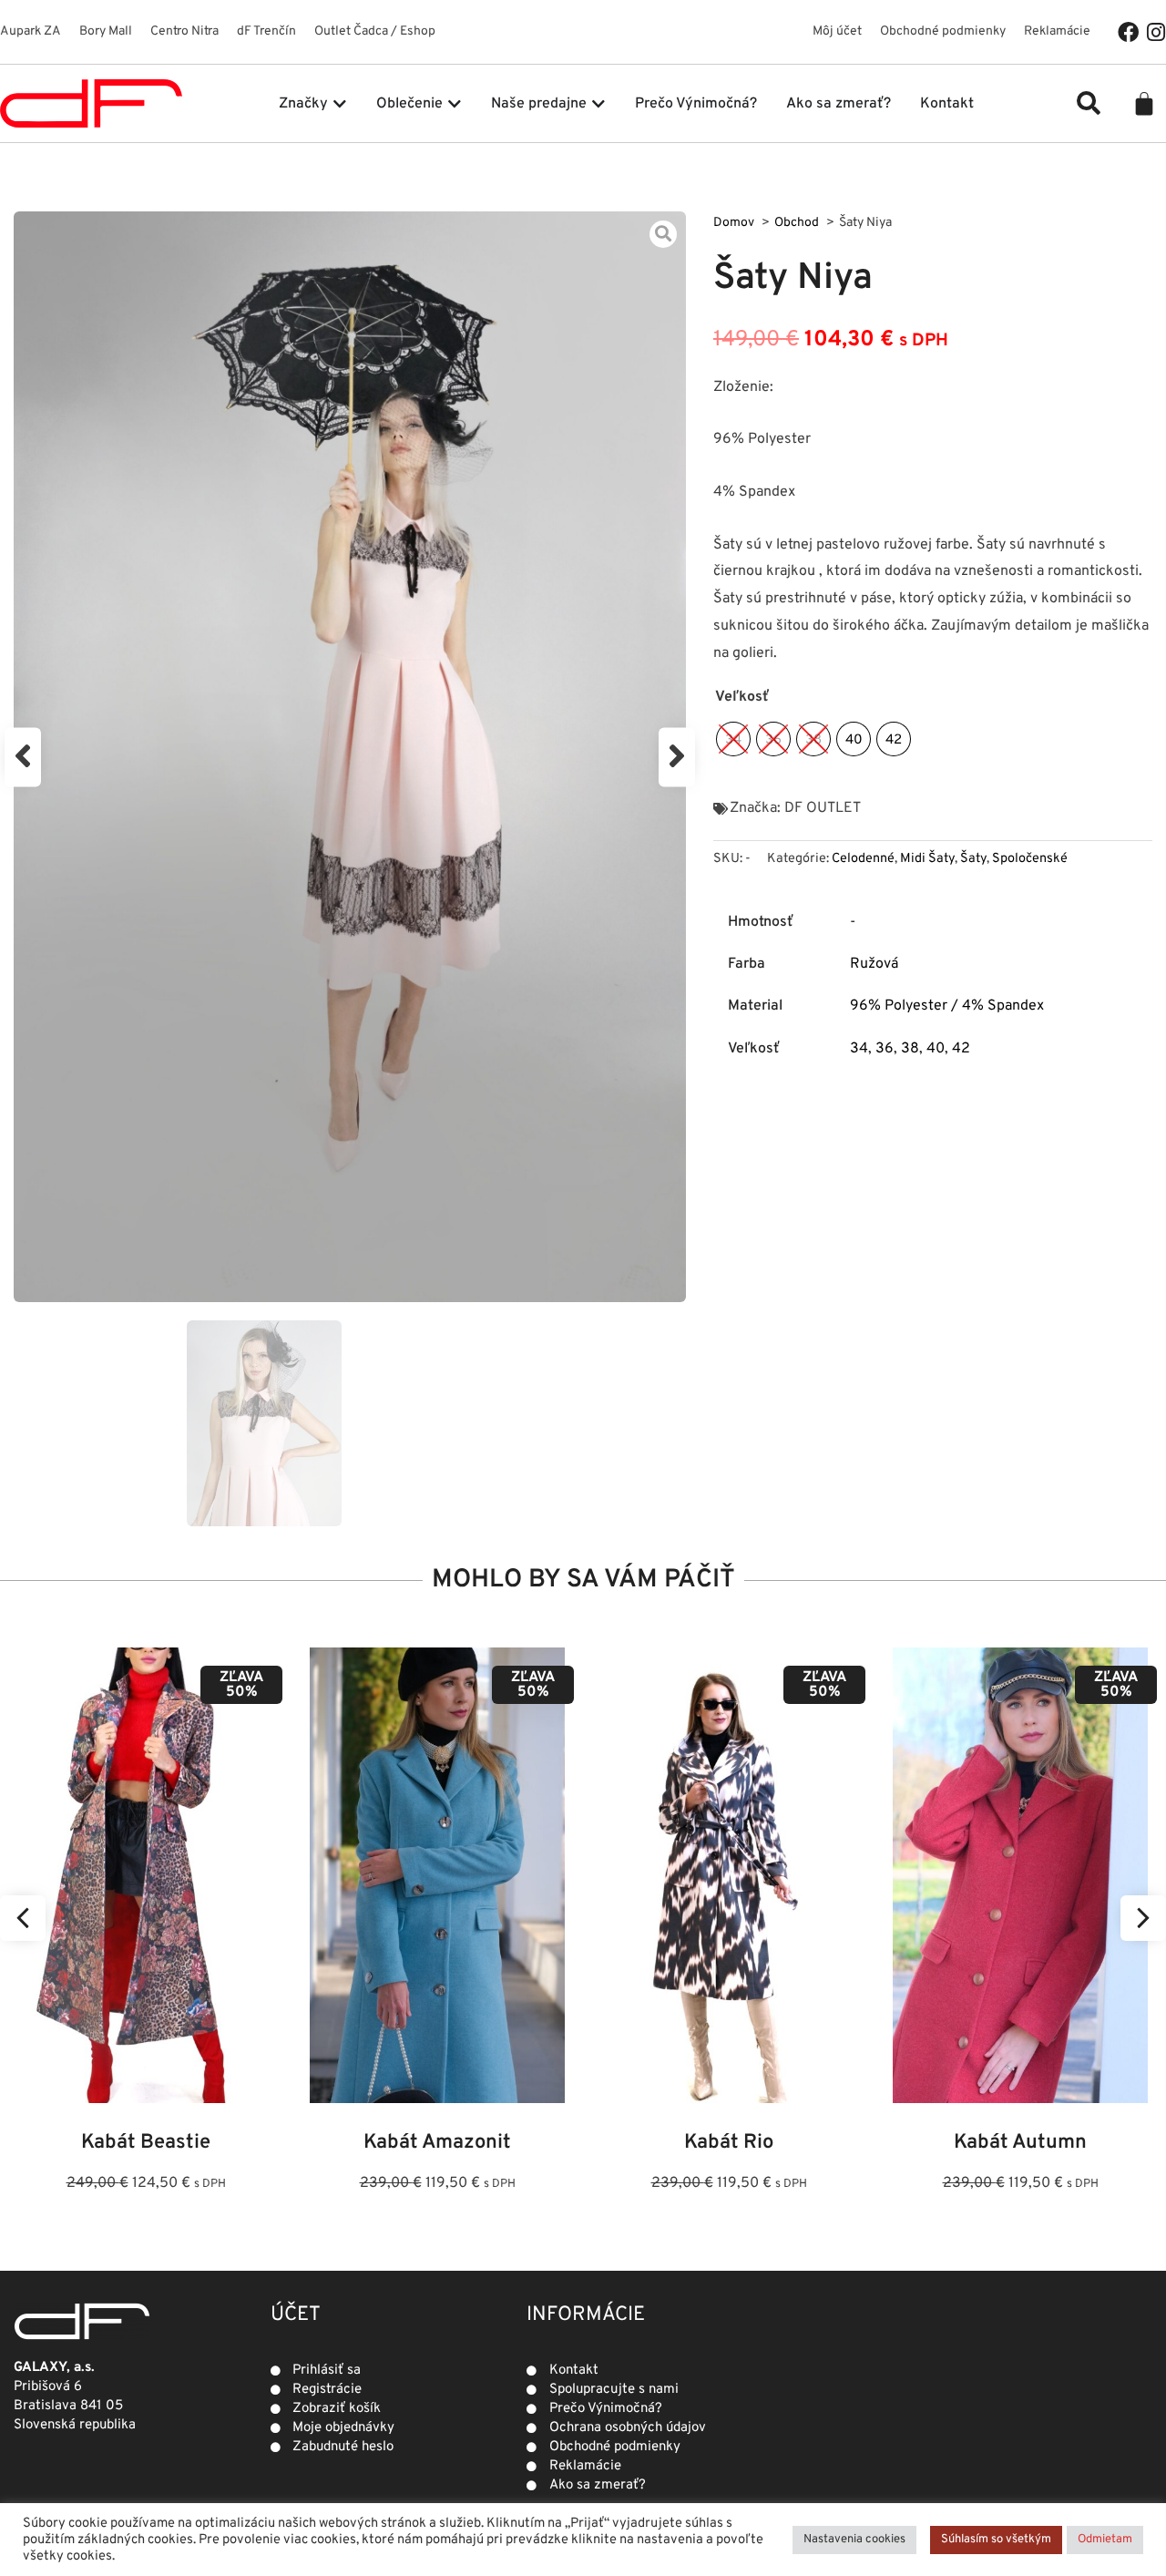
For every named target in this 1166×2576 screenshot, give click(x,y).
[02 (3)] (350, 757)
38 (910, 1049)
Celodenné (863, 859)
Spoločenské (1030, 859)
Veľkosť (742, 697)
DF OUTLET (823, 808)
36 (885, 1049)
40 (936, 1049)
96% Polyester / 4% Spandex (947, 1006)
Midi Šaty (927, 859)
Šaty (973, 859)
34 (859, 1049)
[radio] (733, 739)
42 (961, 1049)
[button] (1089, 103)
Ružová (874, 964)
